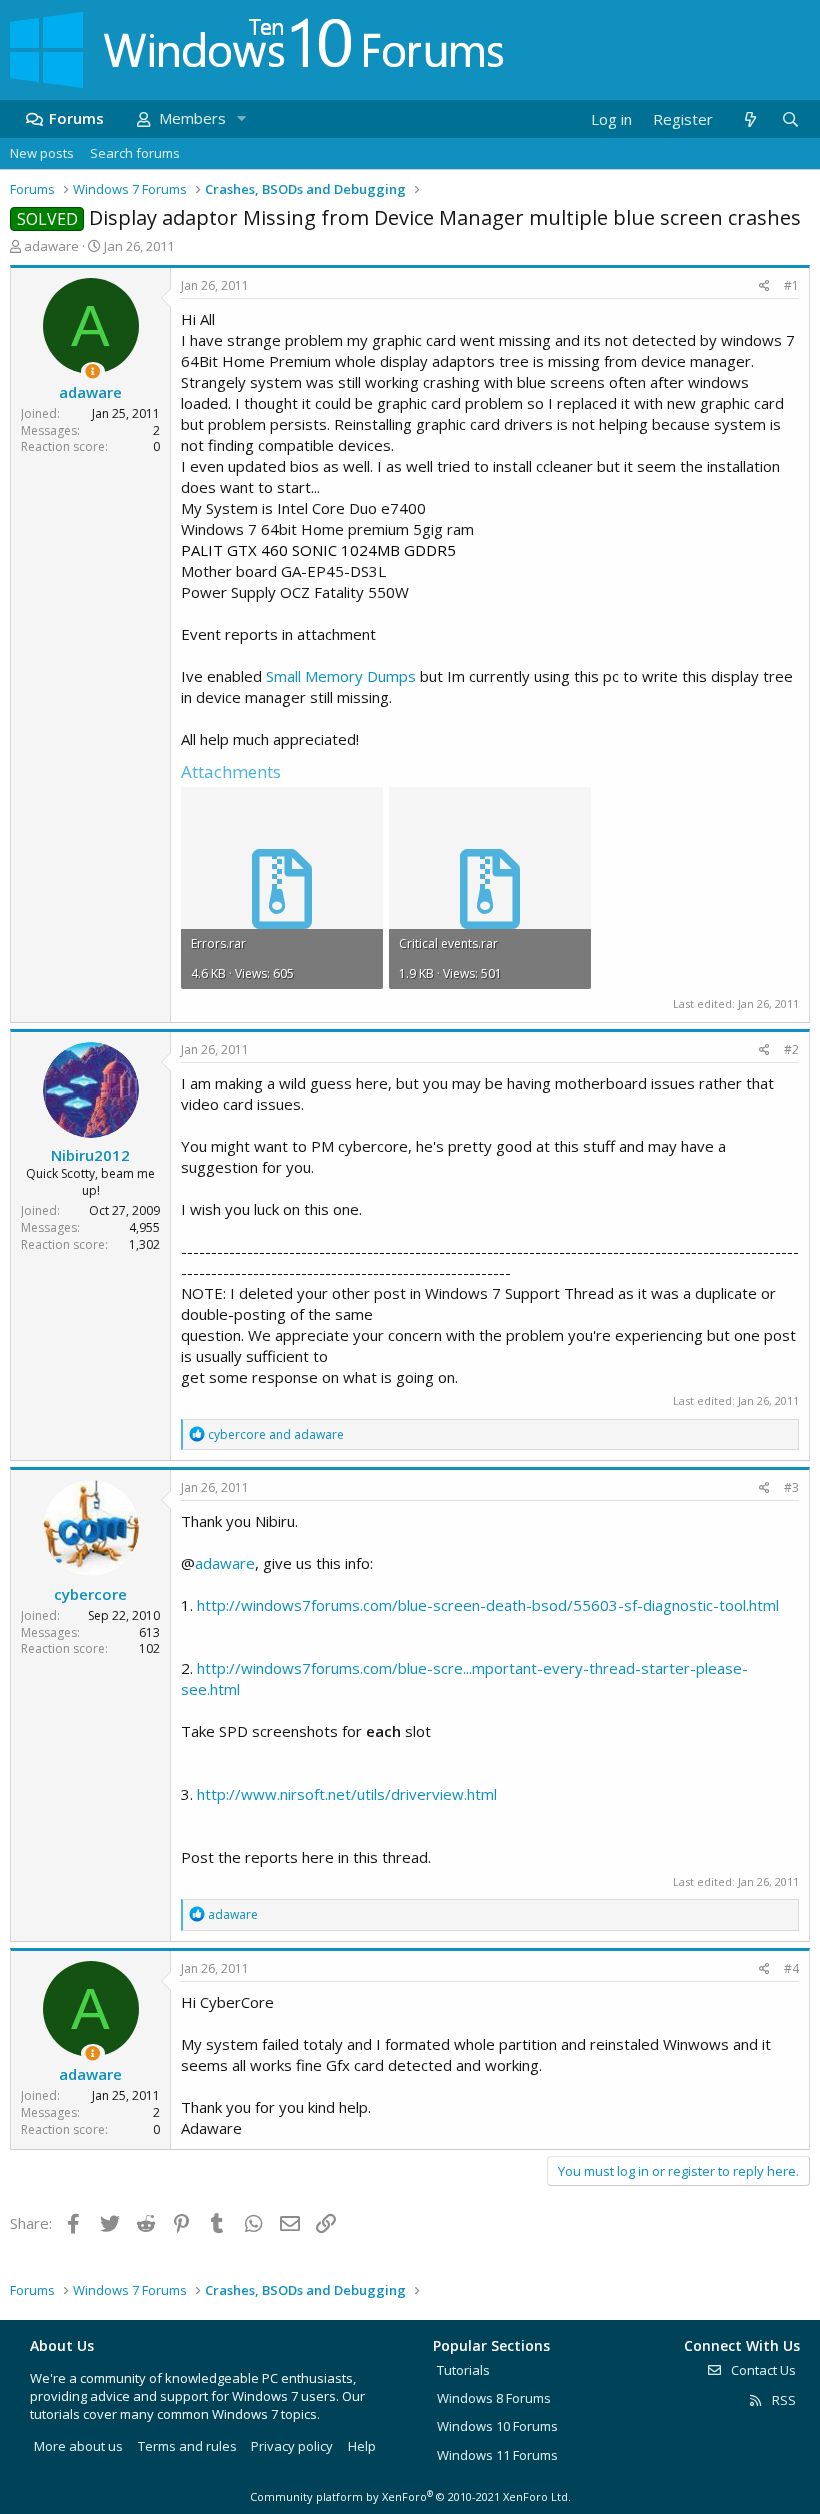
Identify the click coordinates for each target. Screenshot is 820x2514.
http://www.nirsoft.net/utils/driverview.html (347, 1794)
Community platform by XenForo (410, 2496)
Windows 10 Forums (497, 2426)
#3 (791, 1487)
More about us (78, 2446)
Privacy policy (292, 2446)
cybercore (90, 1594)
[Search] (790, 119)
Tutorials (463, 2370)
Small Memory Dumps (341, 676)
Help (362, 2446)
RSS (782, 2400)
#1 (791, 285)
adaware (51, 246)
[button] (241, 118)
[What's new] (749, 119)
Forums (76, 118)
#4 (791, 1968)
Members (192, 118)
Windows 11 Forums (497, 2455)
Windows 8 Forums (494, 2398)
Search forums (135, 153)
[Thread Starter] (92, 371)
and (276, 1434)
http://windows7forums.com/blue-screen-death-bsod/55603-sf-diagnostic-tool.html (488, 1605)
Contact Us (762, 2370)
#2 (791, 1049)
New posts (42, 153)
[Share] (764, 286)
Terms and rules (187, 2446)
